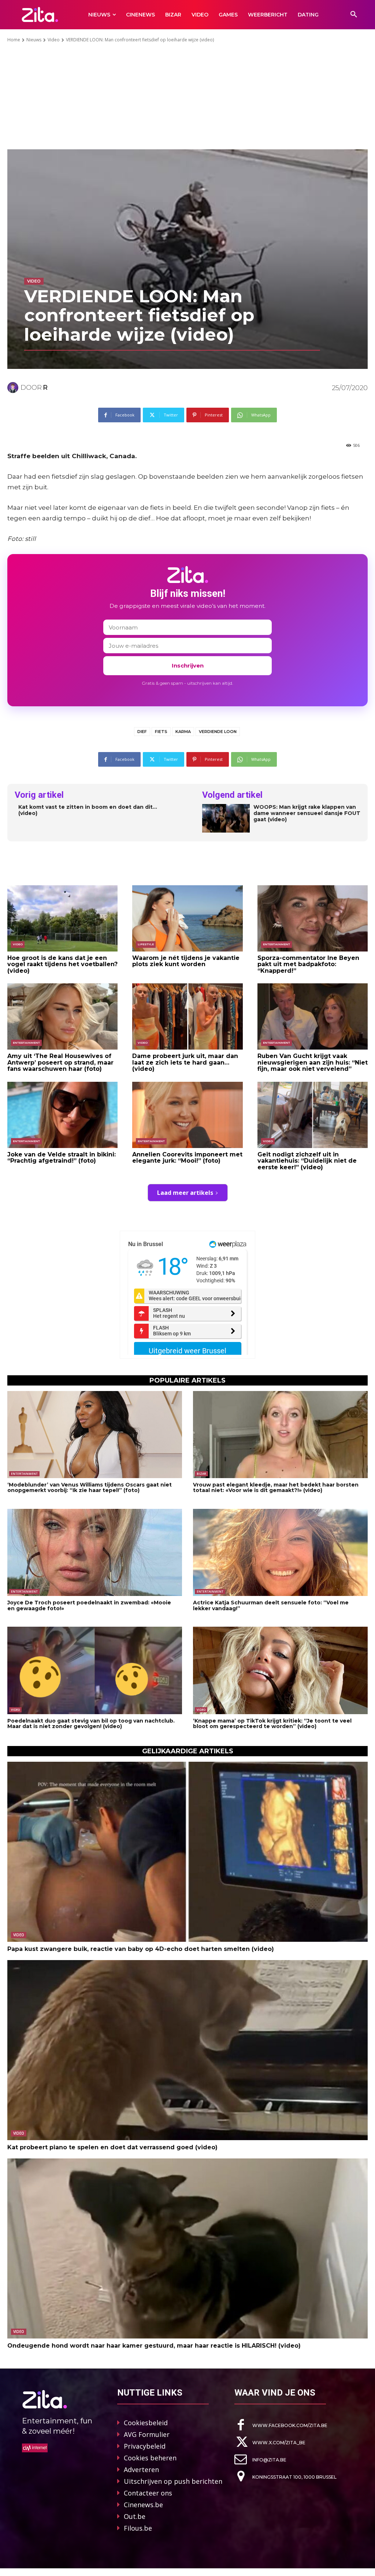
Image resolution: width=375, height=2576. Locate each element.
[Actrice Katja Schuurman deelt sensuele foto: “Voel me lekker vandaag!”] (280, 1553)
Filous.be (138, 2528)
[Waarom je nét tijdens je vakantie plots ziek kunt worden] (187, 918)
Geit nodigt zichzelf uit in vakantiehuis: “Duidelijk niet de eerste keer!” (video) (307, 1161)
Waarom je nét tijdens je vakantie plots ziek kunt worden (186, 961)
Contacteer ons (148, 2493)
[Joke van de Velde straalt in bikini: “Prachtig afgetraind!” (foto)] (62, 1115)
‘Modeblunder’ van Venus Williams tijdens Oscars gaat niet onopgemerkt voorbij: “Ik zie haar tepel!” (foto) (90, 1487)
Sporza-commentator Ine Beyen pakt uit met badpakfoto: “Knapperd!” (308, 964)
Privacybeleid (145, 2446)
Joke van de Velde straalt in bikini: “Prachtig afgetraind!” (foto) (62, 1158)
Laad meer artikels (185, 1193)
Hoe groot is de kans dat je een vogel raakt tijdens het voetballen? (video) (62, 964)
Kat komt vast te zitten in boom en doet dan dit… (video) (88, 810)
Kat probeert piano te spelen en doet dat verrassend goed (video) (112, 2147)
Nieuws (34, 40)
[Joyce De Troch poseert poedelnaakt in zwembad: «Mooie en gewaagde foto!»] (95, 1553)
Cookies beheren (150, 2458)
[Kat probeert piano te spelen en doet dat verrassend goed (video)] (187, 2050)
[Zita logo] (40, 14)
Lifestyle (146, 944)
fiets (161, 732)
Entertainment (276, 944)
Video (54, 40)
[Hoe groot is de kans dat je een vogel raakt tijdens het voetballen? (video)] (62, 918)
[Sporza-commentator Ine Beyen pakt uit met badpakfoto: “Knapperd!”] (313, 918)
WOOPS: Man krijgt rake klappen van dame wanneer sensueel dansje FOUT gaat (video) (307, 813)
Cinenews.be (143, 2505)
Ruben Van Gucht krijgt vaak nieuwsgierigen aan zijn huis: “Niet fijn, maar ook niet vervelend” (313, 1062)
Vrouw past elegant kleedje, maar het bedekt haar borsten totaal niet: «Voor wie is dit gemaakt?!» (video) (276, 1487)
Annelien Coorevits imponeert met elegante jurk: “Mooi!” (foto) (187, 1158)
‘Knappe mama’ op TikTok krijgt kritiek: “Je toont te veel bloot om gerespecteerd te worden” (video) (272, 1723)
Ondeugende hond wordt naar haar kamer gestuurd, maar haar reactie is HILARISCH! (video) (154, 2346)
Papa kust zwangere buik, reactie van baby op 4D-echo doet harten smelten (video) (141, 1949)
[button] (354, 15)
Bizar (201, 1474)
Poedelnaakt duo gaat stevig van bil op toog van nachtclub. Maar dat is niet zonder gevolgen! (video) (91, 1723)
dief (142, 732)
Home (14, 40)
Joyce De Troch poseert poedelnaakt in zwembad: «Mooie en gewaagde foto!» (89, 1605)
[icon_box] (281, 2425)
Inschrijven (188, 666)
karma (183, 732)
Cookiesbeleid (146, 2423)
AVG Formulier (147, 2434)
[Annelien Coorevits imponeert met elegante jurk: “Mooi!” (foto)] (187, 1115)
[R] (14, 388)
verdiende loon (218, 732)
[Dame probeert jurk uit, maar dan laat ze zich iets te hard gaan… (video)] (187, 1016)
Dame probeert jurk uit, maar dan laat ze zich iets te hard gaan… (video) (185, 1062)
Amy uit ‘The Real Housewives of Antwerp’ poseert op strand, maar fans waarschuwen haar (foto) (60, 1062)
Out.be (135, 2516)
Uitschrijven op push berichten (173, 2481)
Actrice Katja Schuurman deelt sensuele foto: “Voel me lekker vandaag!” (271, 1605)
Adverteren (141, 2470)
